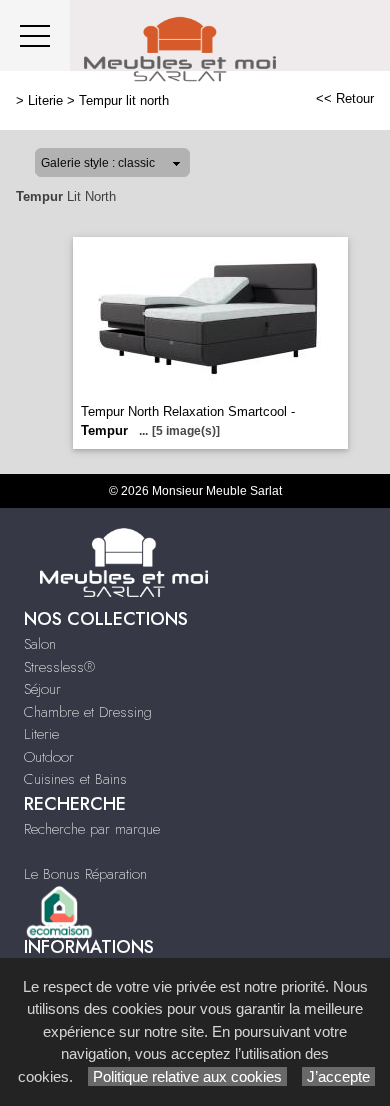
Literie (45, 100)
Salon (40, 644)
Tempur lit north (124, 100)
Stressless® (59, 667)
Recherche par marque (92, 829)
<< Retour (345, 98)
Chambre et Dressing (88, 712)
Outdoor (49, 757)
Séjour (42, 689)
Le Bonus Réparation (85, 874)
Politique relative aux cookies (187, 1076)
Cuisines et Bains (75, 779)
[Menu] (35, 35)
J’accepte (338, 1076)
